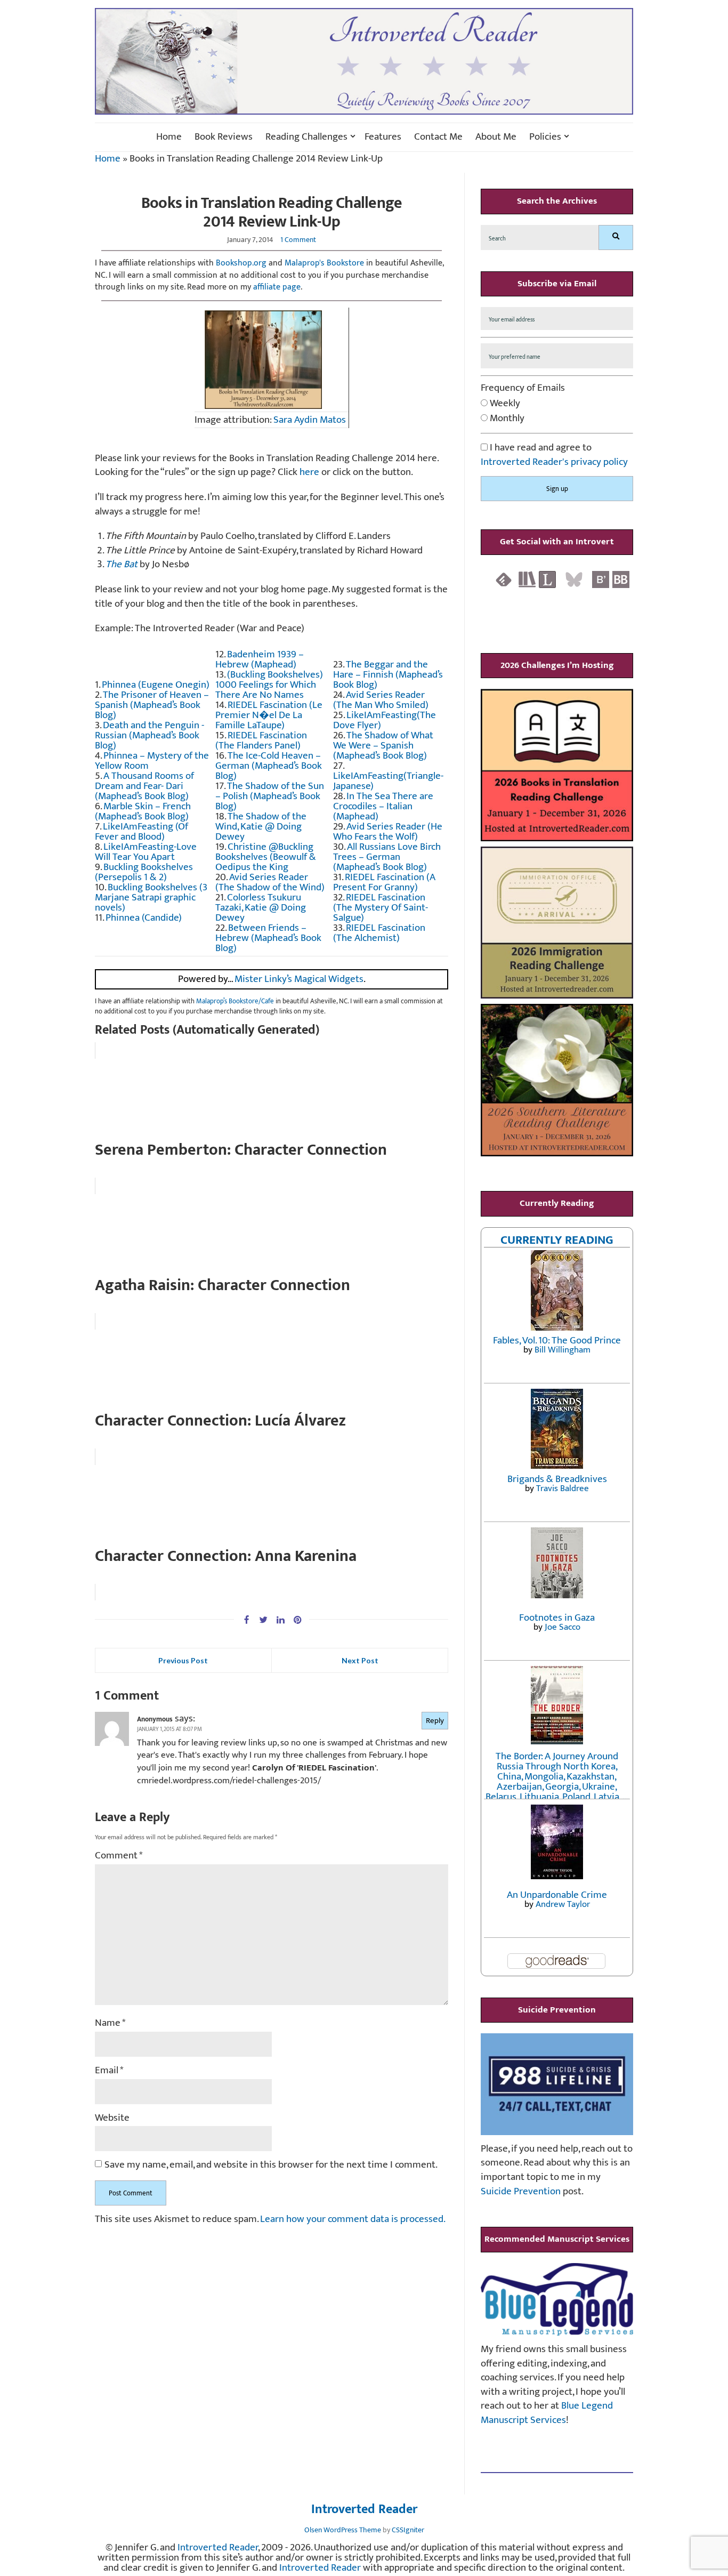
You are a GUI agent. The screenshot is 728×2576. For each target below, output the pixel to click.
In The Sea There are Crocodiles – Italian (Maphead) (383, 806)
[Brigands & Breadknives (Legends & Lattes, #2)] (557, 1428)
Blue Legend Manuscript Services (547, 2413)
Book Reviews (224, 137)
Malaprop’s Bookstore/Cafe (235, 1001)
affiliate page (277, 287)
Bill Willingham (563, 1350)
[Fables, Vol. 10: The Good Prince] (557, 1290)
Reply (435, 1721)
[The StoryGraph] (527, 579)
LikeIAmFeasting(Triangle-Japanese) (388, 781)
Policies (545, 137)
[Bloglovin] (601, 579)
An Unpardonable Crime (557, 1895)
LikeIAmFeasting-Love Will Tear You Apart (146, 852)
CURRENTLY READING (557, 1240)
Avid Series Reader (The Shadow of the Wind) (270, 882)
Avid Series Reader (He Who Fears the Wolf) (388, 832)
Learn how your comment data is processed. (353, 2219)
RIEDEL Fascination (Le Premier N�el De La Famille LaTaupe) (269, 715)
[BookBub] (621, 579)
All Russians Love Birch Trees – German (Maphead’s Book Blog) (387, 857)
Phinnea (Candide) (144, 918)
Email (109, 2071)
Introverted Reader (364, 2510)
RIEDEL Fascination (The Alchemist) (379, 933)
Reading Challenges (306, 137)
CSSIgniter (408, 2530)
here (309, 472)
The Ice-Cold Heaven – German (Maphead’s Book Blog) (269, 766)
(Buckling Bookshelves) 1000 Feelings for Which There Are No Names (269, 685)
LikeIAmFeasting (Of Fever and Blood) (141, 832)
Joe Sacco (563, 1627)
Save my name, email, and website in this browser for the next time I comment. (271, 2165)
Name (110, 2023)
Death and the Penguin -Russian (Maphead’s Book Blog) (149, 735)
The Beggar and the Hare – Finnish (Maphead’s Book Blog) (388, 675)
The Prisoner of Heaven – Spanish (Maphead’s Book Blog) (152, 705)
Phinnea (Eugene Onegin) (156, 685)
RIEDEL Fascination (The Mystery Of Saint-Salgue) (381, 908)
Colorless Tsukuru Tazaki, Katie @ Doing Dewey (261, 908)
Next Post (360, 1660)
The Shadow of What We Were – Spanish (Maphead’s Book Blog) (383, 746)
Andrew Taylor (563, 1904)
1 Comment (298, 240)
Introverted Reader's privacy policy (554, 462)
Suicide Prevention (521, 2191)
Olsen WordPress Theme (343, 2530)
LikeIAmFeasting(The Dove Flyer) (385, 720)
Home (169, 137)
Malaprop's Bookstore (324, 263)
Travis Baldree (563, 1488)
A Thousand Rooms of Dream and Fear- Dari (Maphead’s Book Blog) (144, 786)
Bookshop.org (241, 263)
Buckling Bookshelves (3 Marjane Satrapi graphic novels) (151, 897)
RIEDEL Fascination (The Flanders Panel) (261, 740)
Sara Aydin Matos (310, 420)
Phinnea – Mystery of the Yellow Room (152, 761)
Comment (119, 1856)
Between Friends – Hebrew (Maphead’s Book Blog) (268, 938)
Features (383, 137)
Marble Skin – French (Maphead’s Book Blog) (143, 811)
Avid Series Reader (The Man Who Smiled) (381, 700)
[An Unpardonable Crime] (557, 1841)
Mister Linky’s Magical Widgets (299, 979)
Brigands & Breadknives (557, 1479)
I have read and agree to (554, 455)
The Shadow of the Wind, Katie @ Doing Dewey (261, 827)
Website (112, 2118)
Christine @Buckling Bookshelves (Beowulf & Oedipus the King (266, 857)
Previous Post (183, 1660)
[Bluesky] (574, 579)
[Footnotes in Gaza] (557, 1562)
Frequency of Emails (523, 388)
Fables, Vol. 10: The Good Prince (557, 1341)
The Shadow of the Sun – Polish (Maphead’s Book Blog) (270, 796)
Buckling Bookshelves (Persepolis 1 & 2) (144, 872)
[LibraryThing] (547, 579)
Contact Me (438, 137)
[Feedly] (504, 579)
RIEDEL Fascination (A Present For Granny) (384, 882)
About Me (496, 137)
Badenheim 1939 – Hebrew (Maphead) (260, 659)
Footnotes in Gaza (557, 1618)
